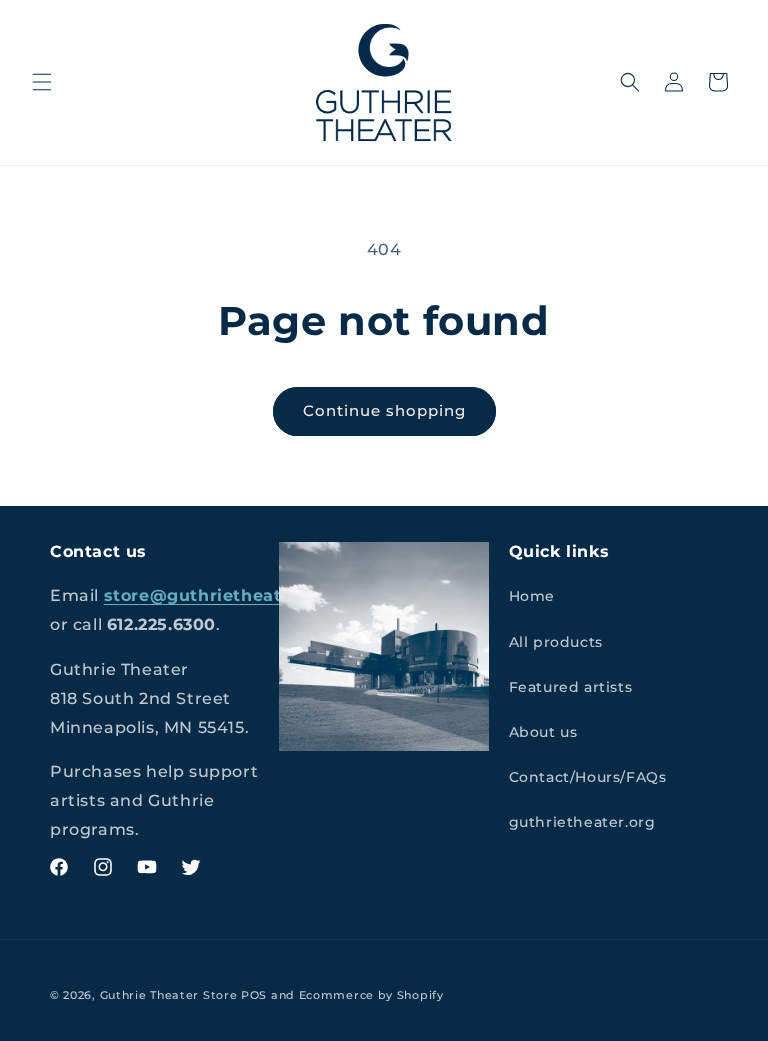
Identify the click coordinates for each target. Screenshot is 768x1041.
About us (543, 732)
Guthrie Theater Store (169, 995)
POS (254, 995)
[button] (42, 82)
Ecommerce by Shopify (371, 995)
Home (532, 596)
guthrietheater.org (582, 822)
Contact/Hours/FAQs (588, 777)
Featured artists (571, 687)
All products (556, 642)
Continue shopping (384, 410)
